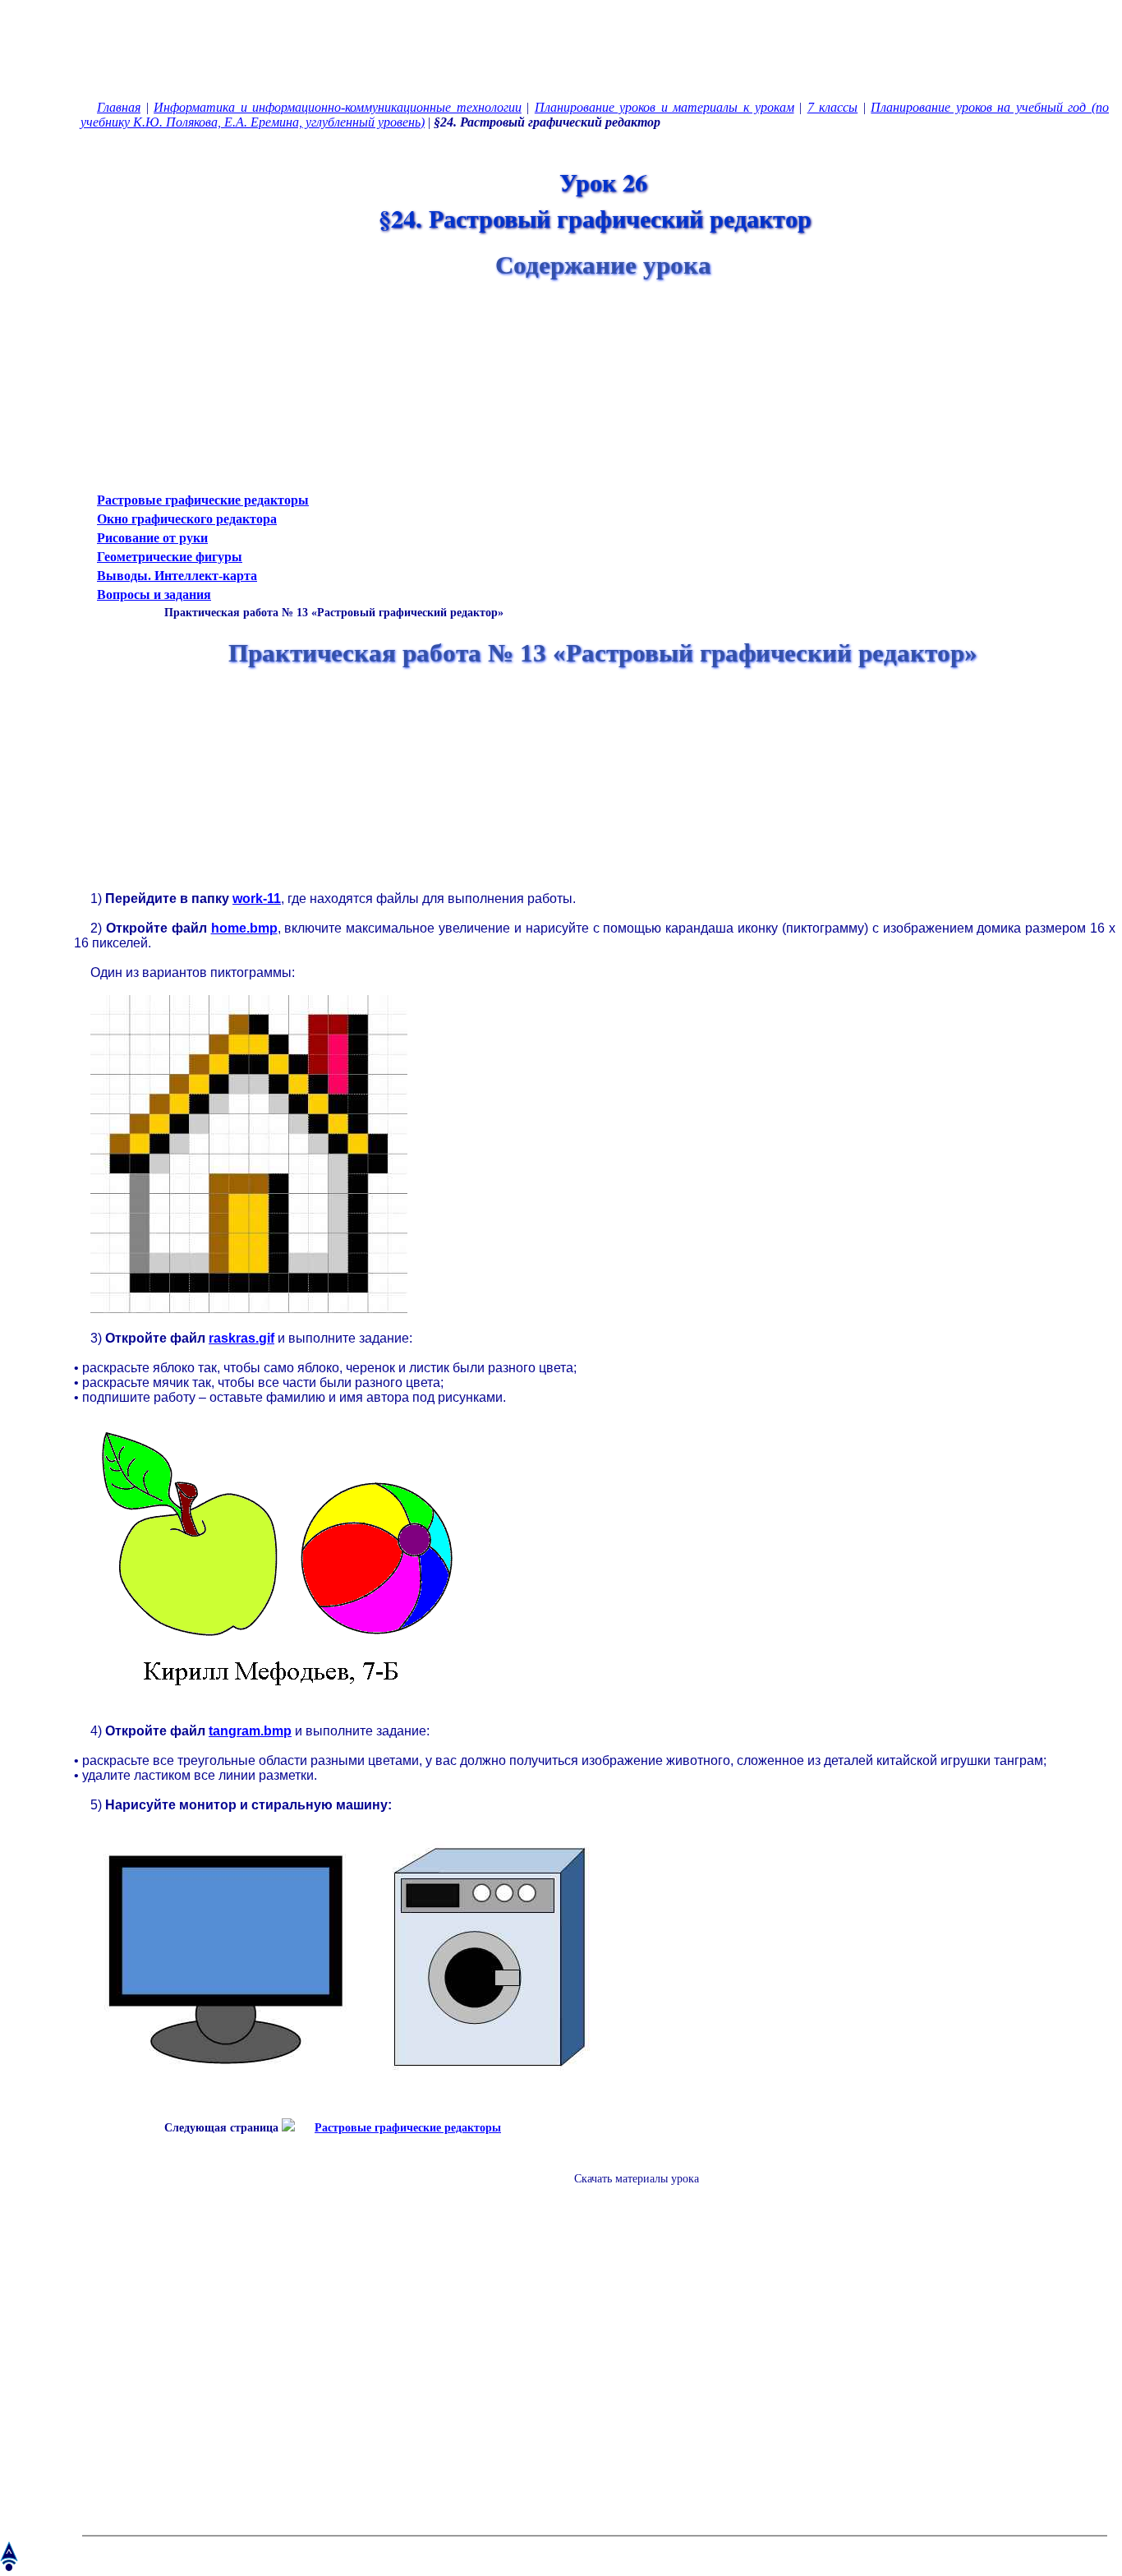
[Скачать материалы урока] (628, 2192)
